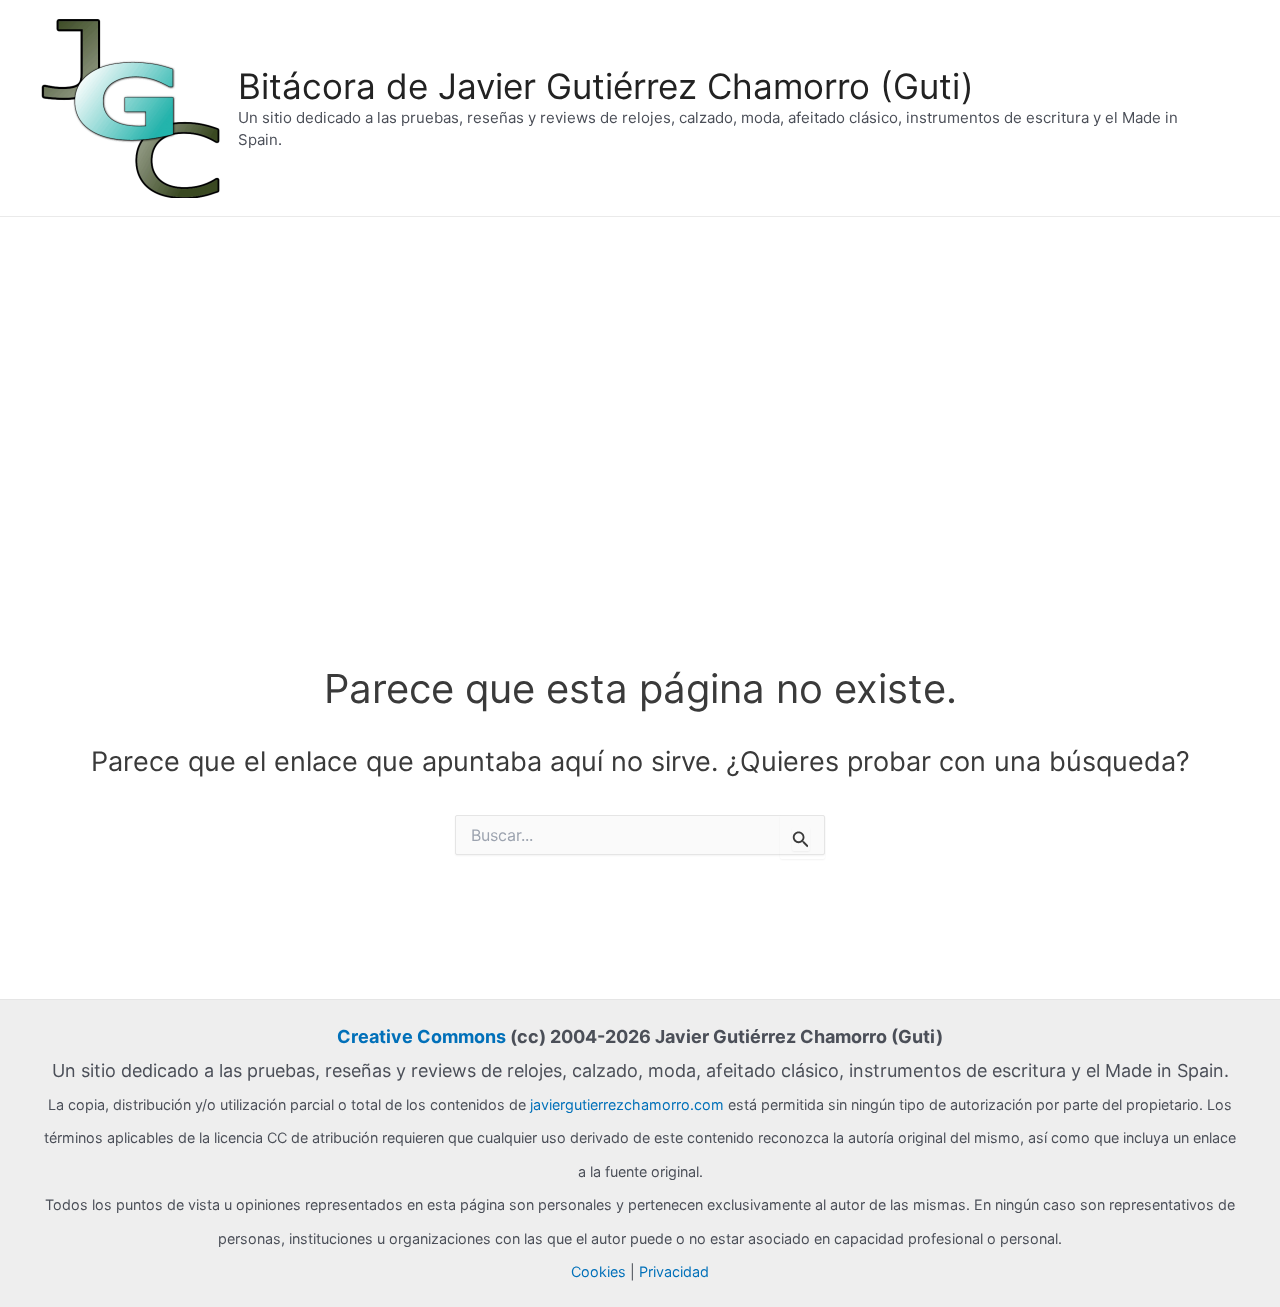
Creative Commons (421, 1036)
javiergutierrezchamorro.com (627, 1104)
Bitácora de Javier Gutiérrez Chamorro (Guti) (606, 86)
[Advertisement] (640, 367)
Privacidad (674, 1271)
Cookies (598, 1271)
